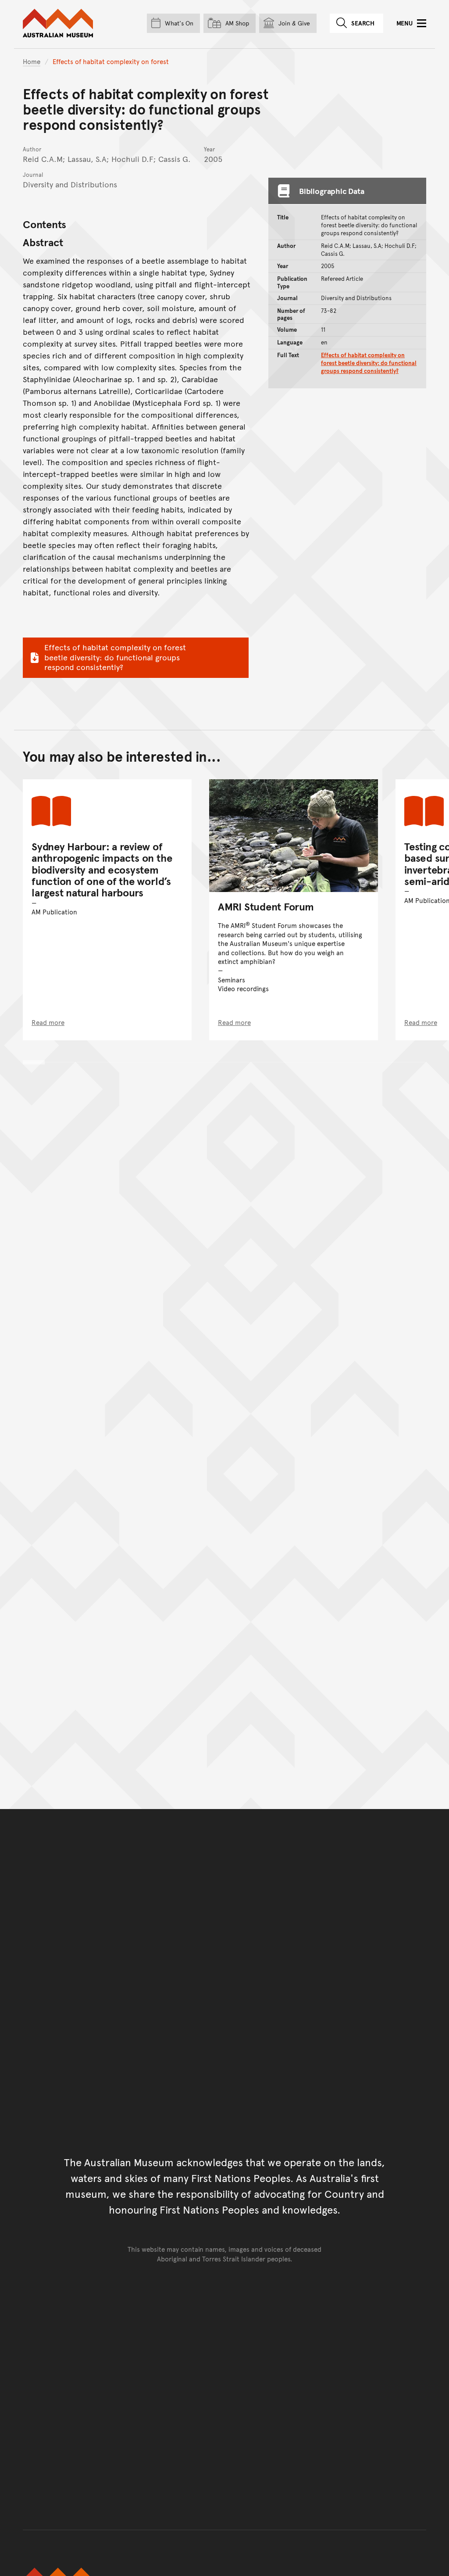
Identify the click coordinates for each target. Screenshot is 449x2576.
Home (32, 61)
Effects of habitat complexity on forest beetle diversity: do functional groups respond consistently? (115, 657)
